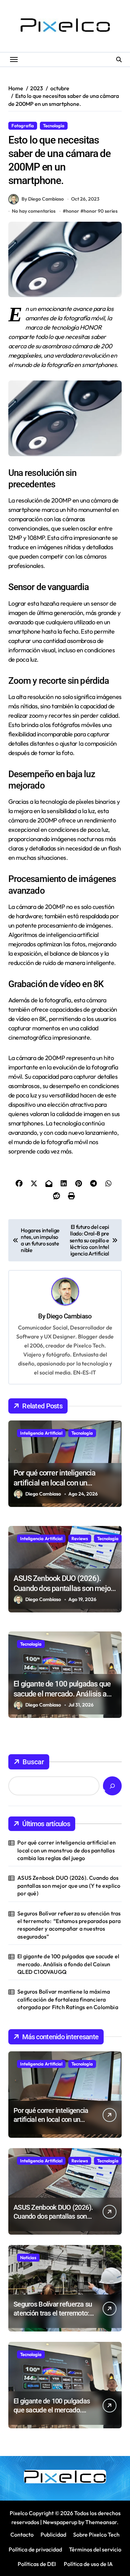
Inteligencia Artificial (41, 1433)
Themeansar (101, 2522)
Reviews (80, 1538)
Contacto (22, 2534)
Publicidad (53, 2534)
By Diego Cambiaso (43, 199)
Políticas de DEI (37, 2564)
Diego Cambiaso (69, 1316)
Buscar (33, 1762)
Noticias (28, 2257)
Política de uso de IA (88, 2564)
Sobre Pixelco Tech (96, 2534)
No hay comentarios (34, 211)
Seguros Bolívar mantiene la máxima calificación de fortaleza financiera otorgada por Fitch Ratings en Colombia (68, 1999)
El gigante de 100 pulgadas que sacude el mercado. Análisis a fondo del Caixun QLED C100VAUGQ (68, 1964)
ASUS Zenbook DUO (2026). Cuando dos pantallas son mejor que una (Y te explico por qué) (63, 1588)
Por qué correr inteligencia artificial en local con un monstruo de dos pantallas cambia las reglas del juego (67, 1850)
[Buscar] (112, 1786)
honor (72, 211)
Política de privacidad (35, 2549)
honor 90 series (101, 211)
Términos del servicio (95, 2549)
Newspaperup (60, 2522)
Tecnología (54, 126)
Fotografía (23, 126)
